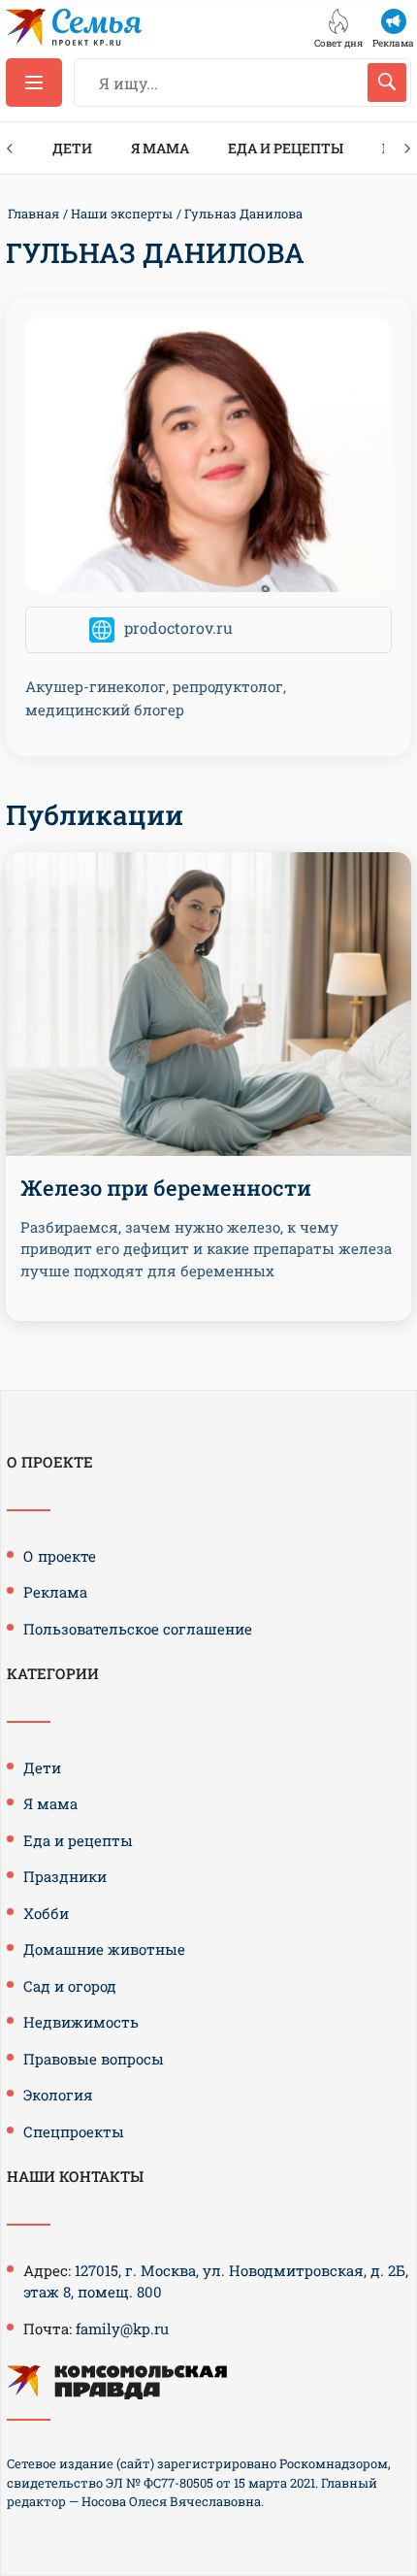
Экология (58, 2095)
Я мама (160, 148)
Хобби (46, 1913)
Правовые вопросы (94, 2059)
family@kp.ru (122, 2328)
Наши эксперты (122, 214)
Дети (72, 148)
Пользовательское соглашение (138, 1629)
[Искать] (387, 83)
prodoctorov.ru (178, 627)
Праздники (65, 1876)
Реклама (55, 1592)
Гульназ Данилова (243, 214)
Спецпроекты (74, 2131)
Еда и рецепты (286, 148)
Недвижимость (81, 2022)
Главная (33, 214)
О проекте (60, 1556)
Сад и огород (70, 1986)
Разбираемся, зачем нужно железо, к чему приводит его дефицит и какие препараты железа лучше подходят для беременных (206, 1249)
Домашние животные (104, 1949)
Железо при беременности (166, 1188)
